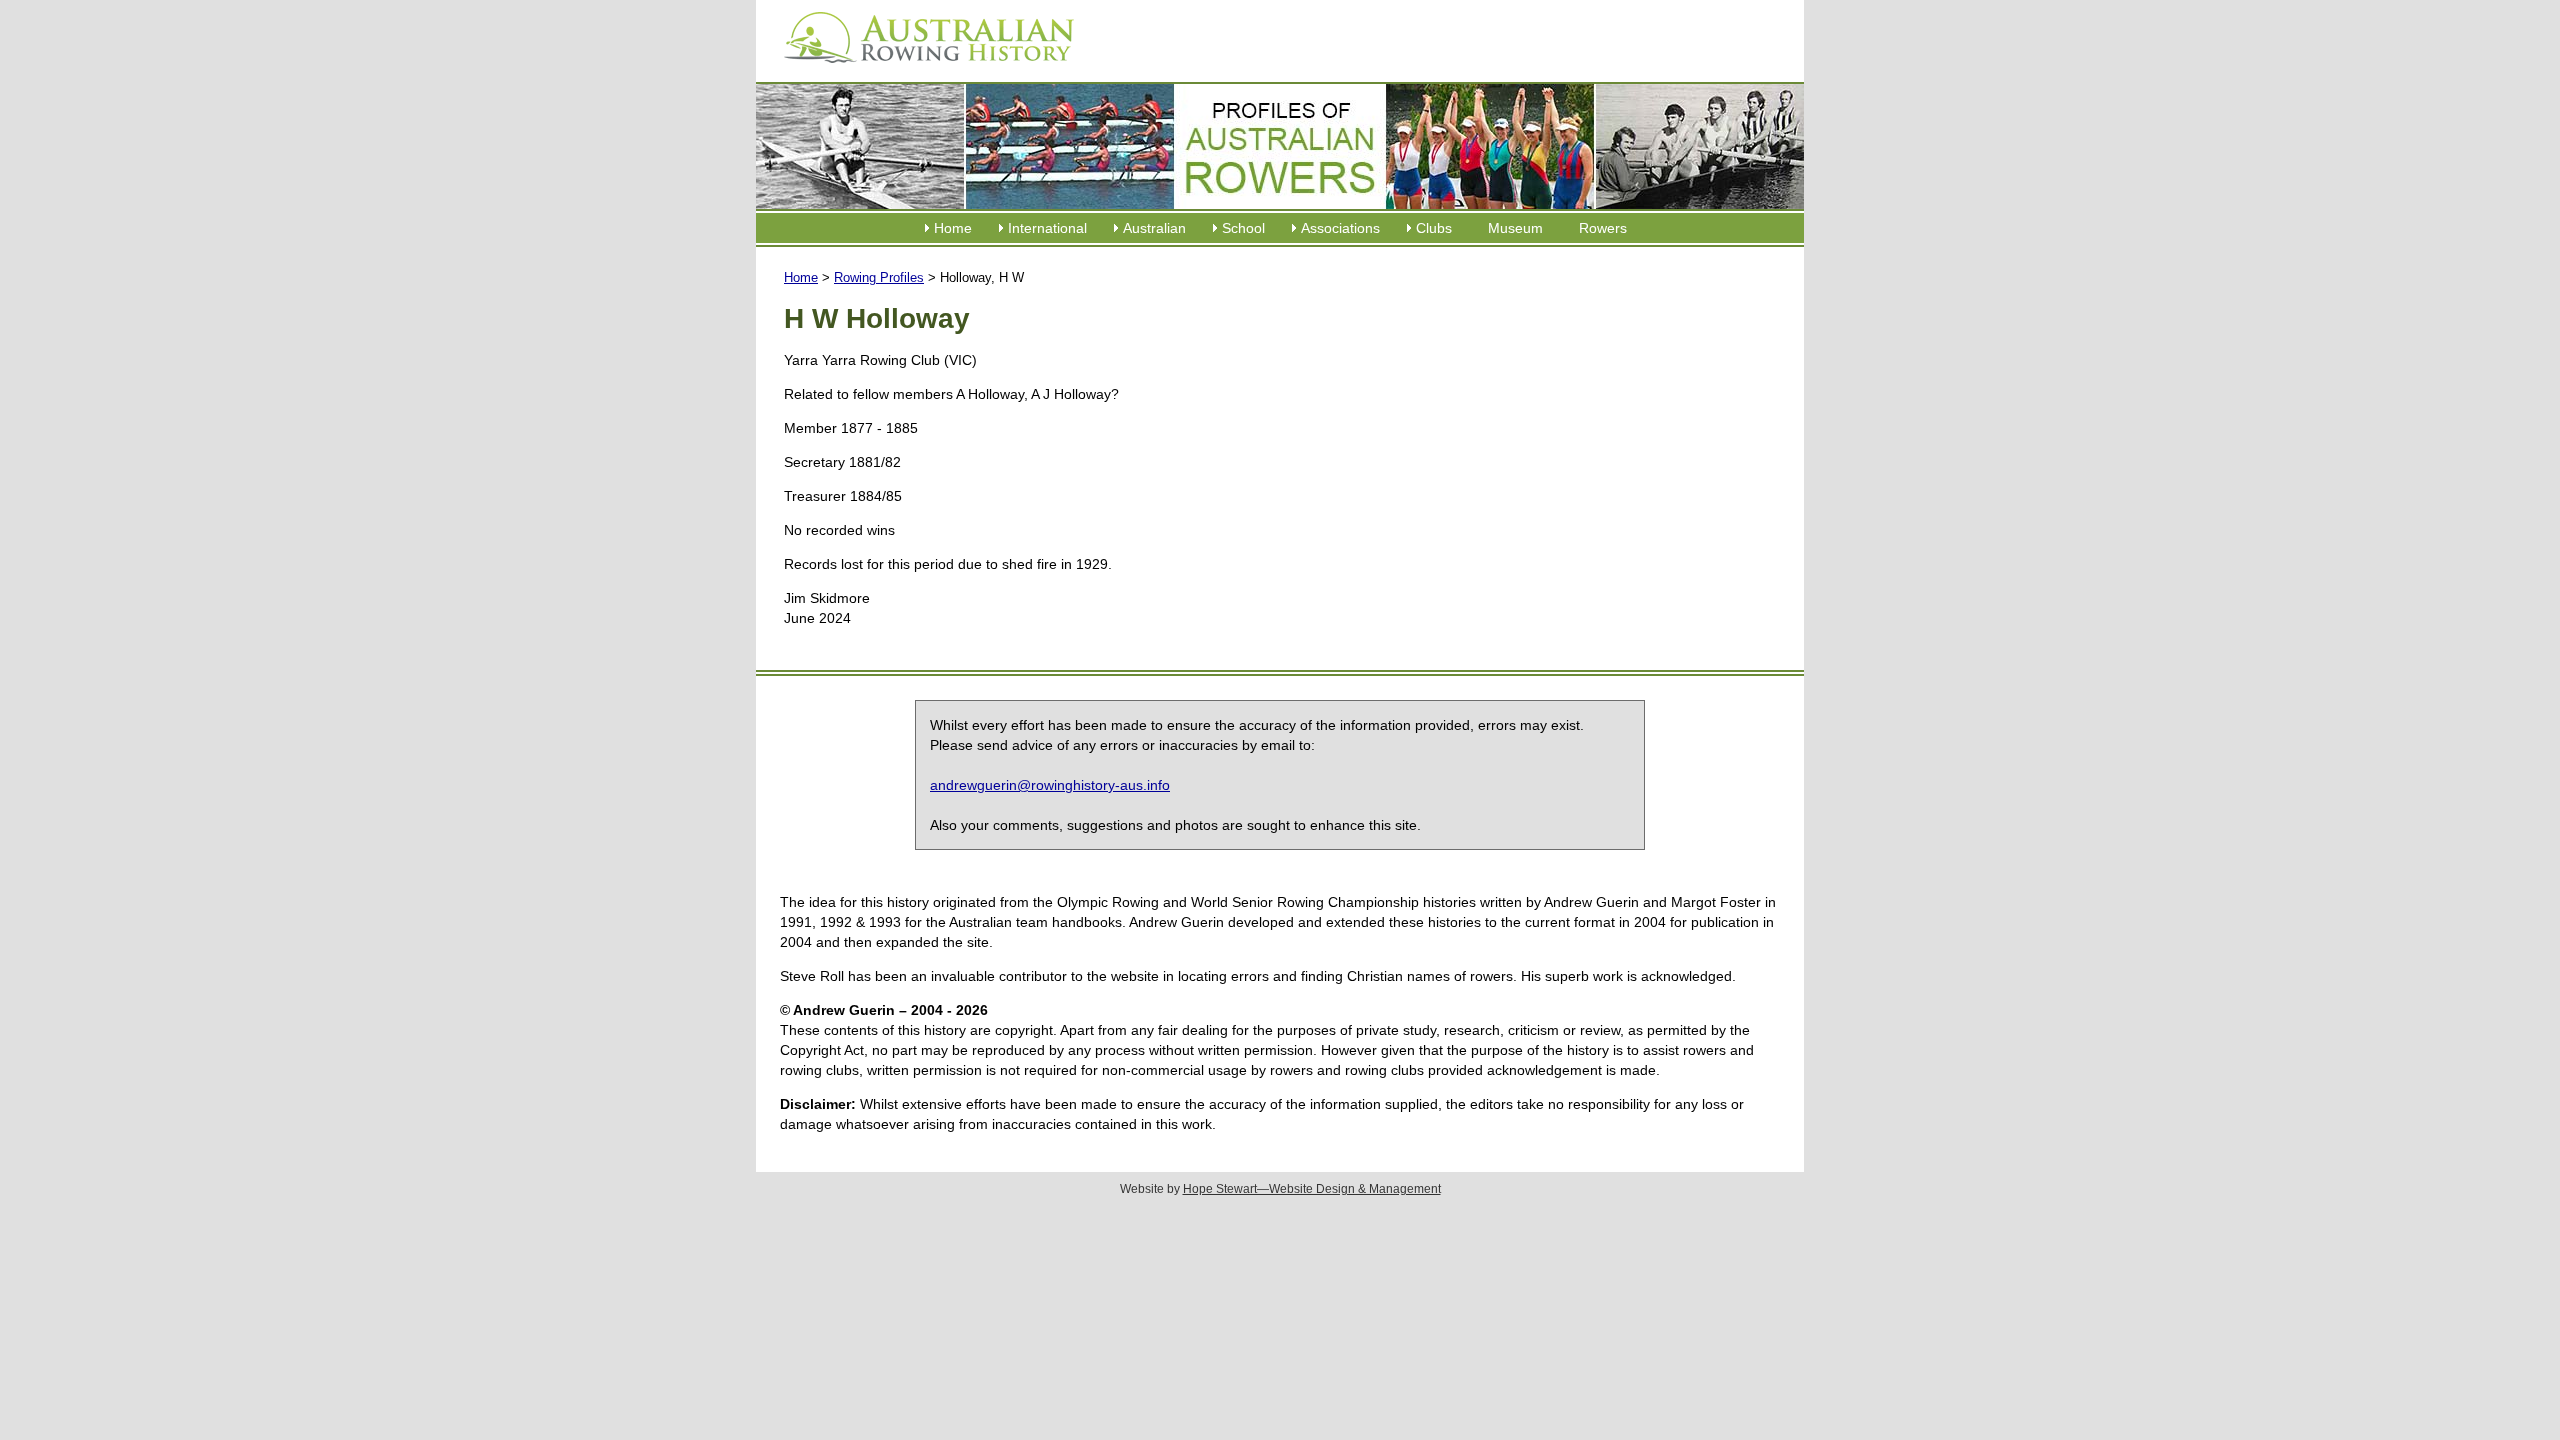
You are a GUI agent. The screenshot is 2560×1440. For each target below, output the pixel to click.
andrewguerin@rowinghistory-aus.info (1050, 785)
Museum (1515, 228)
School (1243, 228)
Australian (1154, 228)
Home (953, 228)
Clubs (1434, 228)
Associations (1340, 228)
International (1047, 228)
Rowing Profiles (879, 277)
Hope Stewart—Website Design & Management (1312, 1189)
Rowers (1603, 228)
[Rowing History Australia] (921, 70)
